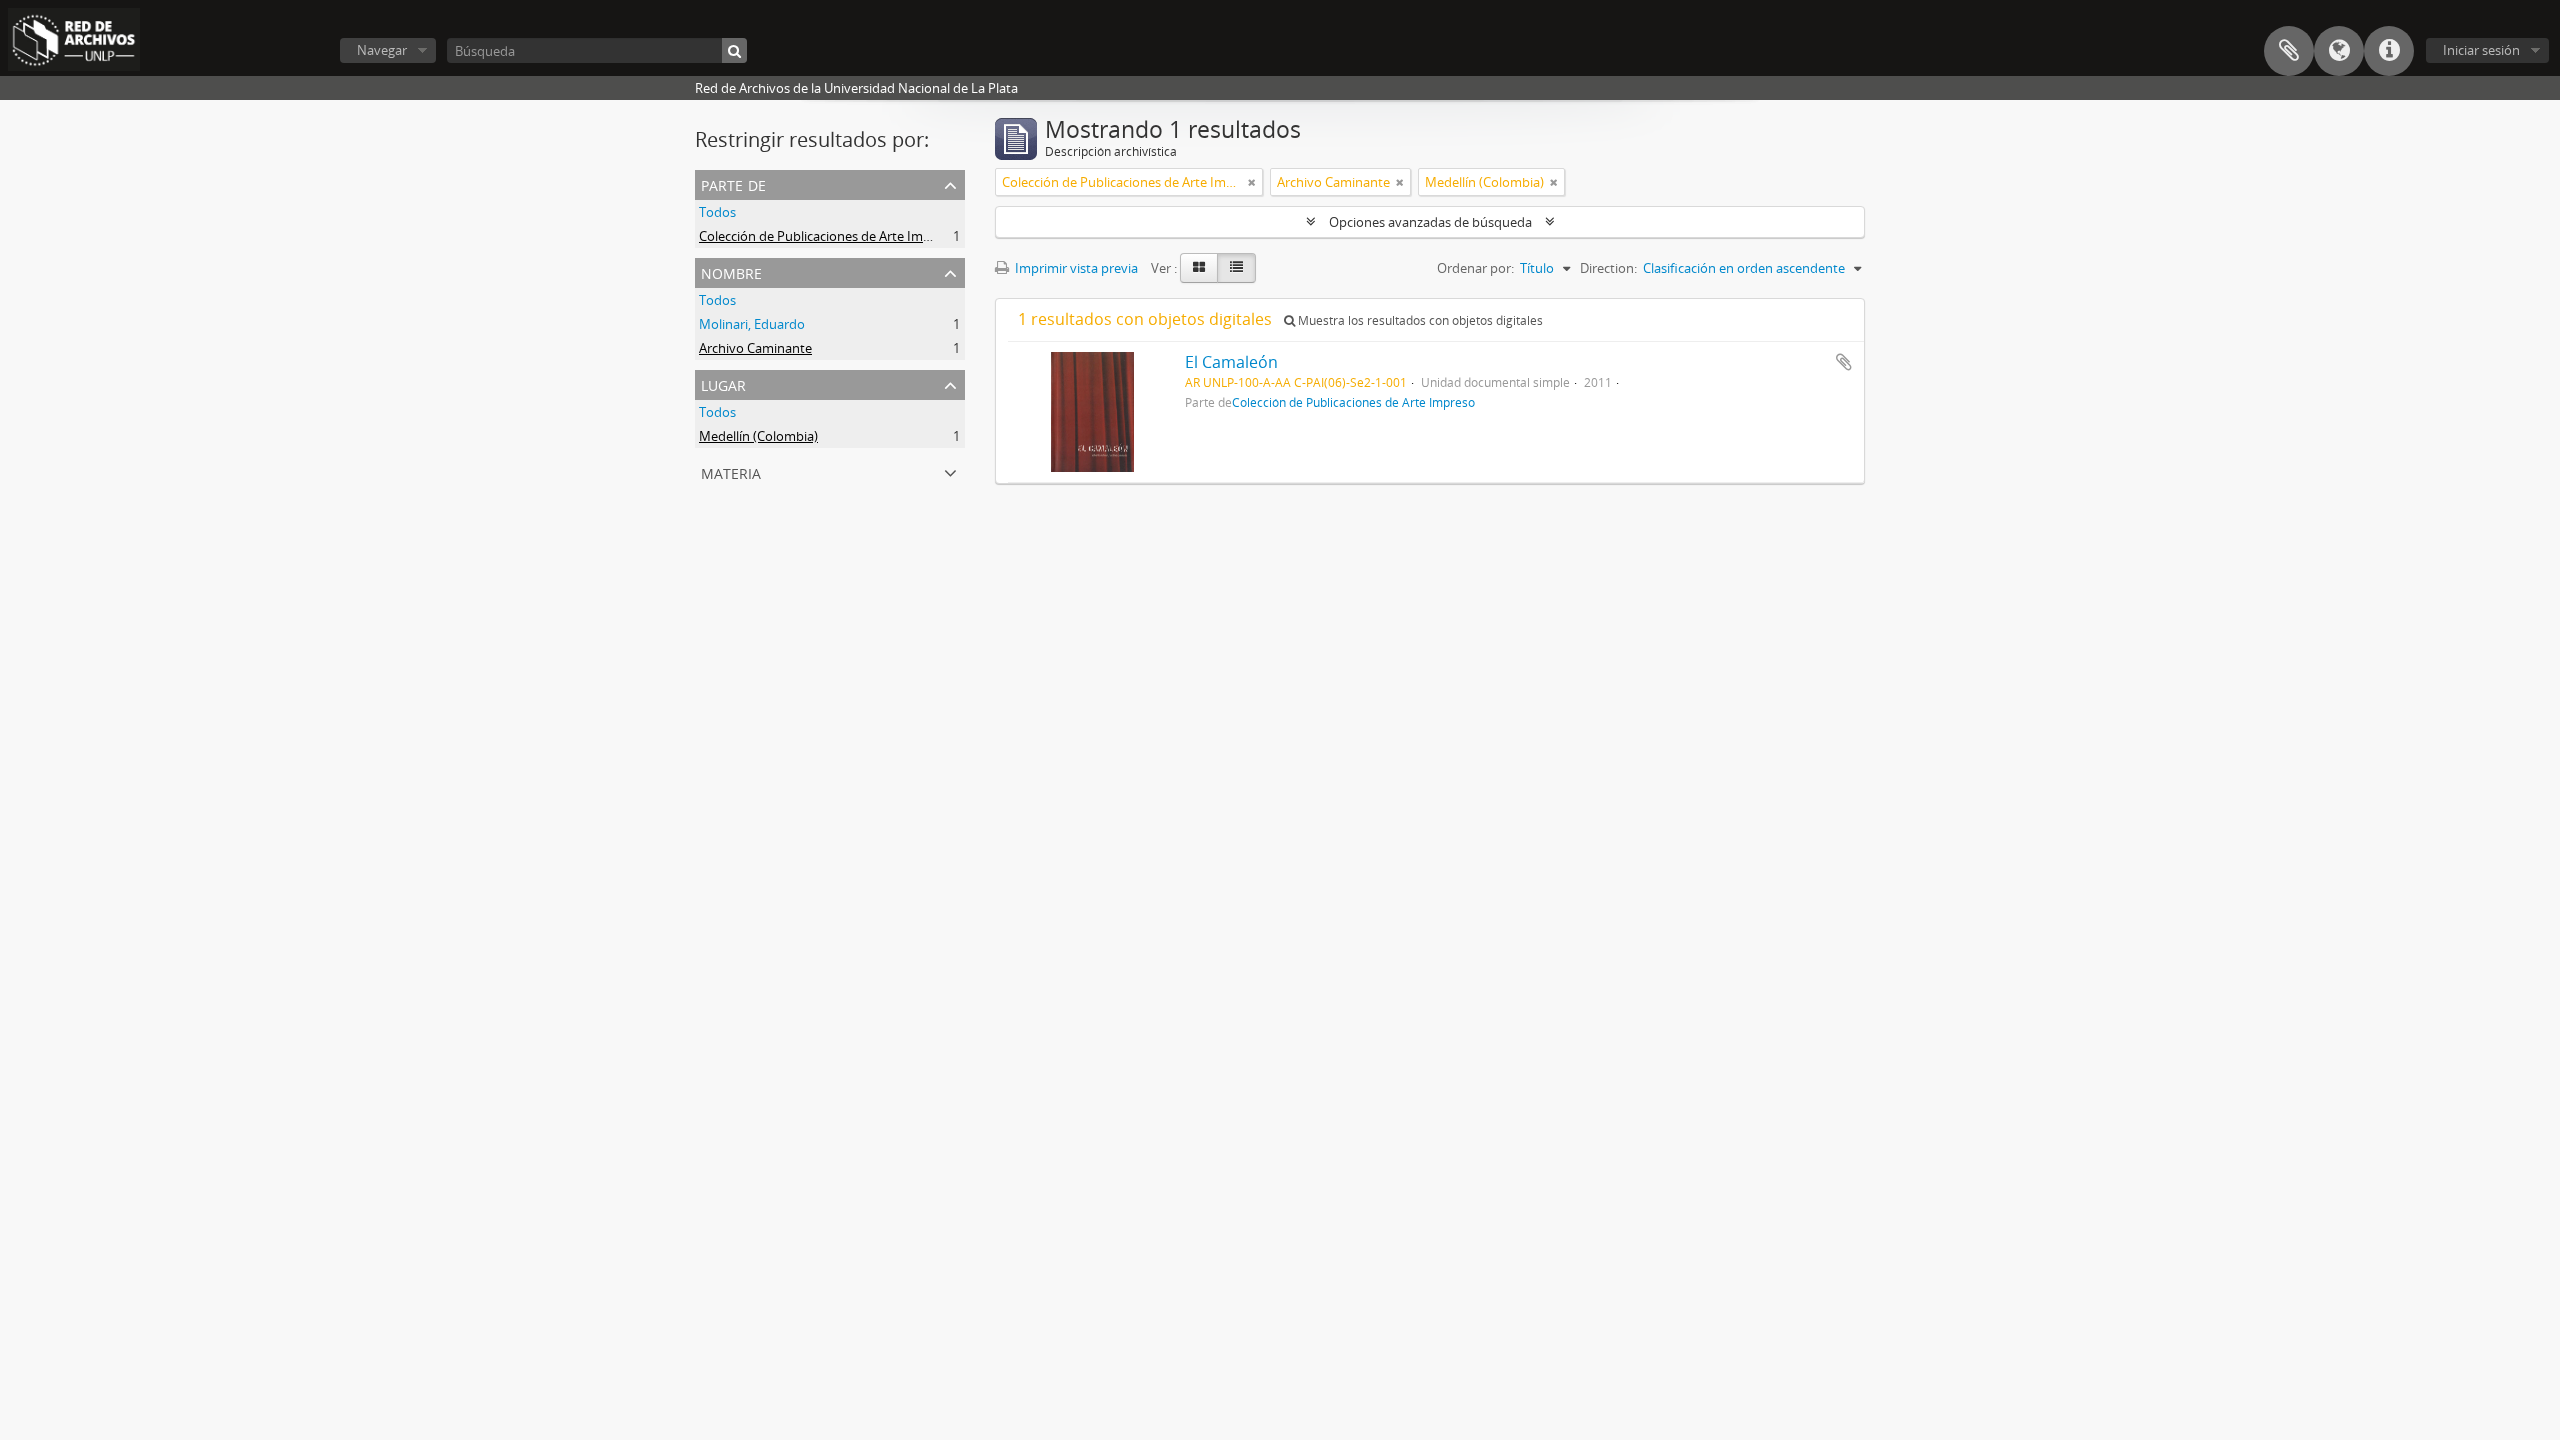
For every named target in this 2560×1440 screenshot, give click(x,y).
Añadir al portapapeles (1844, 362)
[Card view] (1199, 268)
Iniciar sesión (2481, 50)
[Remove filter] (1252, 182)
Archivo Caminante (755, 348)
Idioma (2339, 51)
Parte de (733, 183)
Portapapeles (2289, 51)
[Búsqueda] (734, 50)
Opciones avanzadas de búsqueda (1430, 222)
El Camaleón (1231, 362)
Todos (717, 212)
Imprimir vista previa (1075, 268)
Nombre (731, 271)
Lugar (723, 383)
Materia (731, 471)
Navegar (382, 50)
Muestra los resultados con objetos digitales (1419, 320)
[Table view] (1236, 268)
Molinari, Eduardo (752, 324)
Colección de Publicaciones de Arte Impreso (828, 236)
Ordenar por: (1475, 268)
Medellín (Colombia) (758, 436)
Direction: (1608, 268)
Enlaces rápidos (2389, 51)
